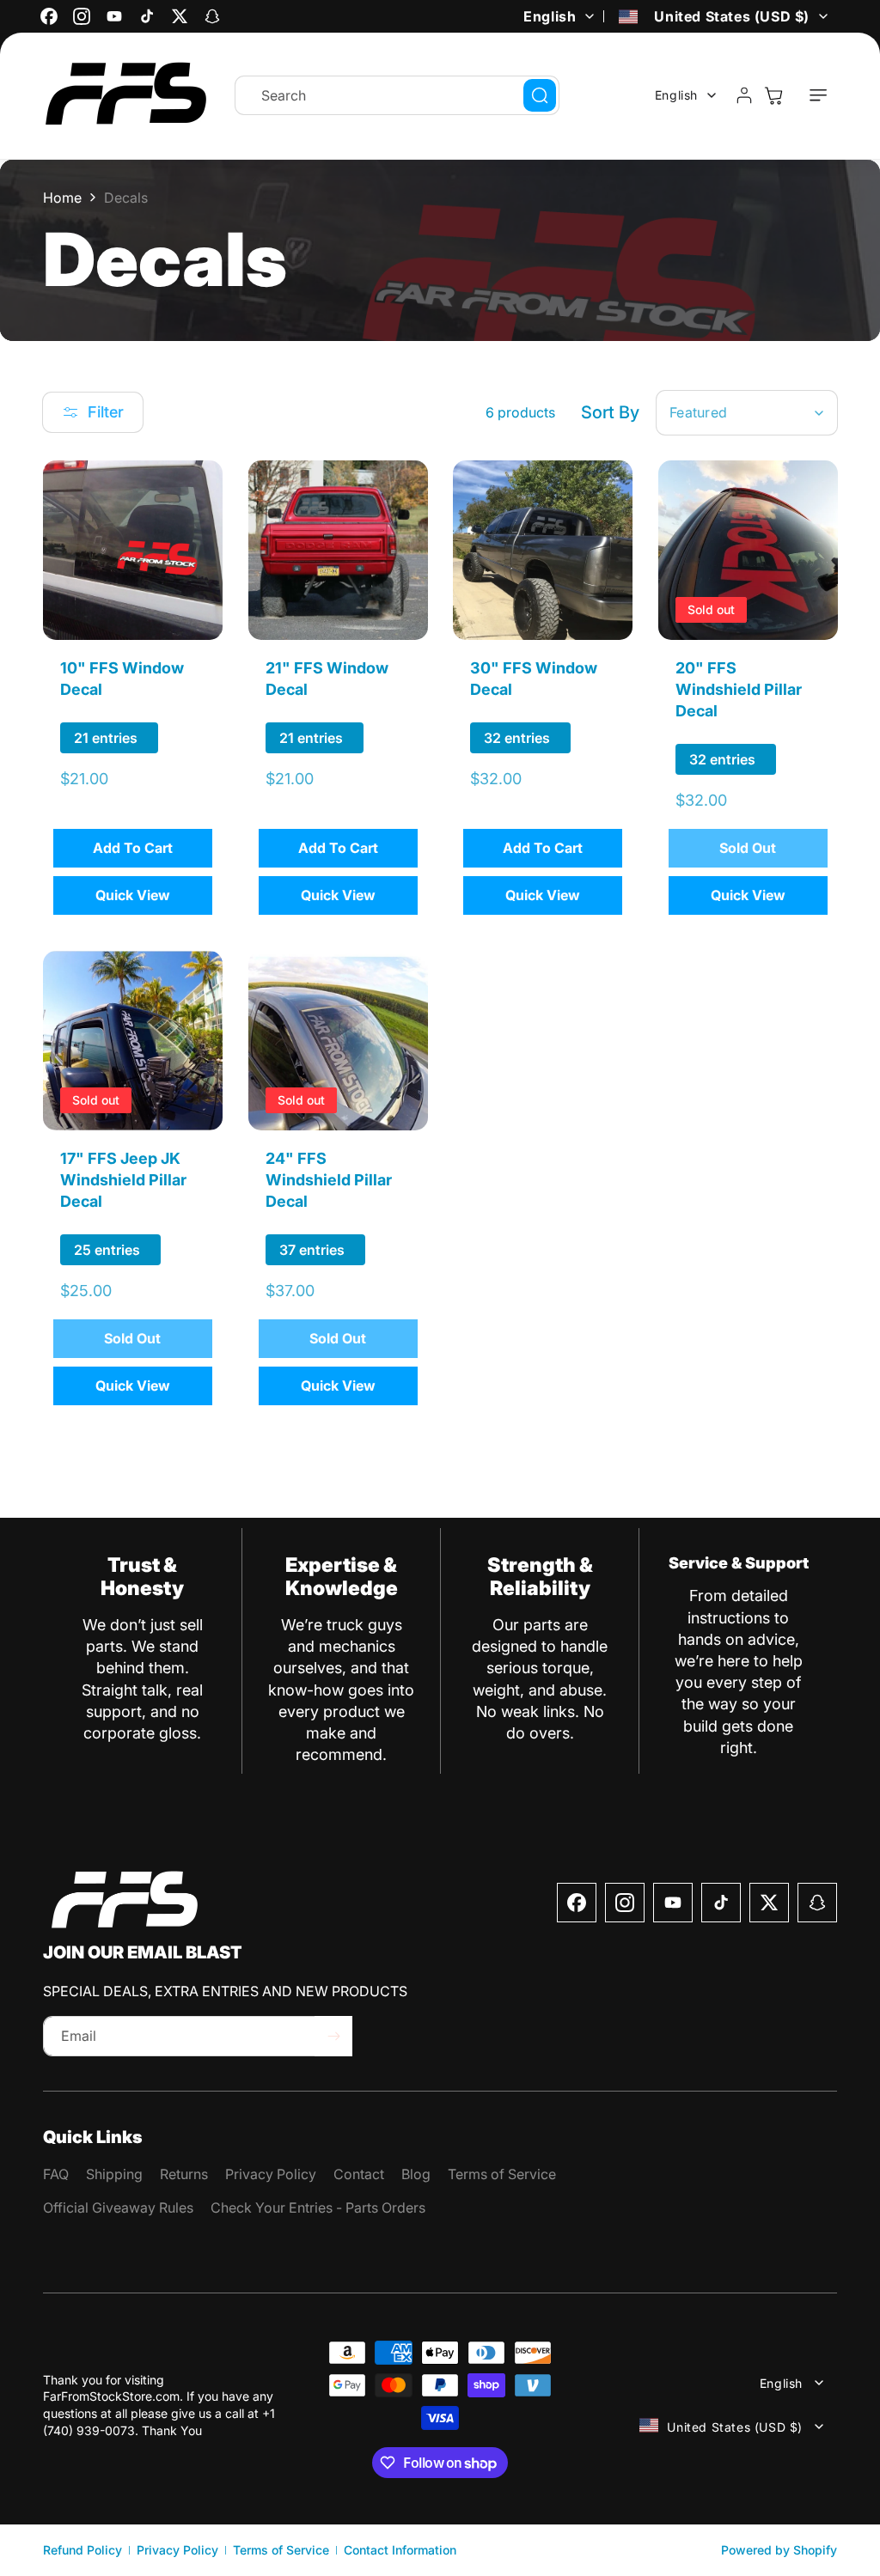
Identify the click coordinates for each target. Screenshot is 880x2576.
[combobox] (397, 95)
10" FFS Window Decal (122, 678)
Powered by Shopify (779, 2550)
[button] (818, 95)
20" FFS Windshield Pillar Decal (739, 688)
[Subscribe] (333, 2036)
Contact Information (400, 2550)
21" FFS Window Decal (327, 678)
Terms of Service (281, 2550)
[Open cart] (773, 95)
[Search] (540, 95)
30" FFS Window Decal (534, 678)
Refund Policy (82, 2550)
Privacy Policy (177, 2550)
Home (62, 198)
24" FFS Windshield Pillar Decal (329, 1179)
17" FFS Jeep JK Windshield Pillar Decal (123, 1179)
